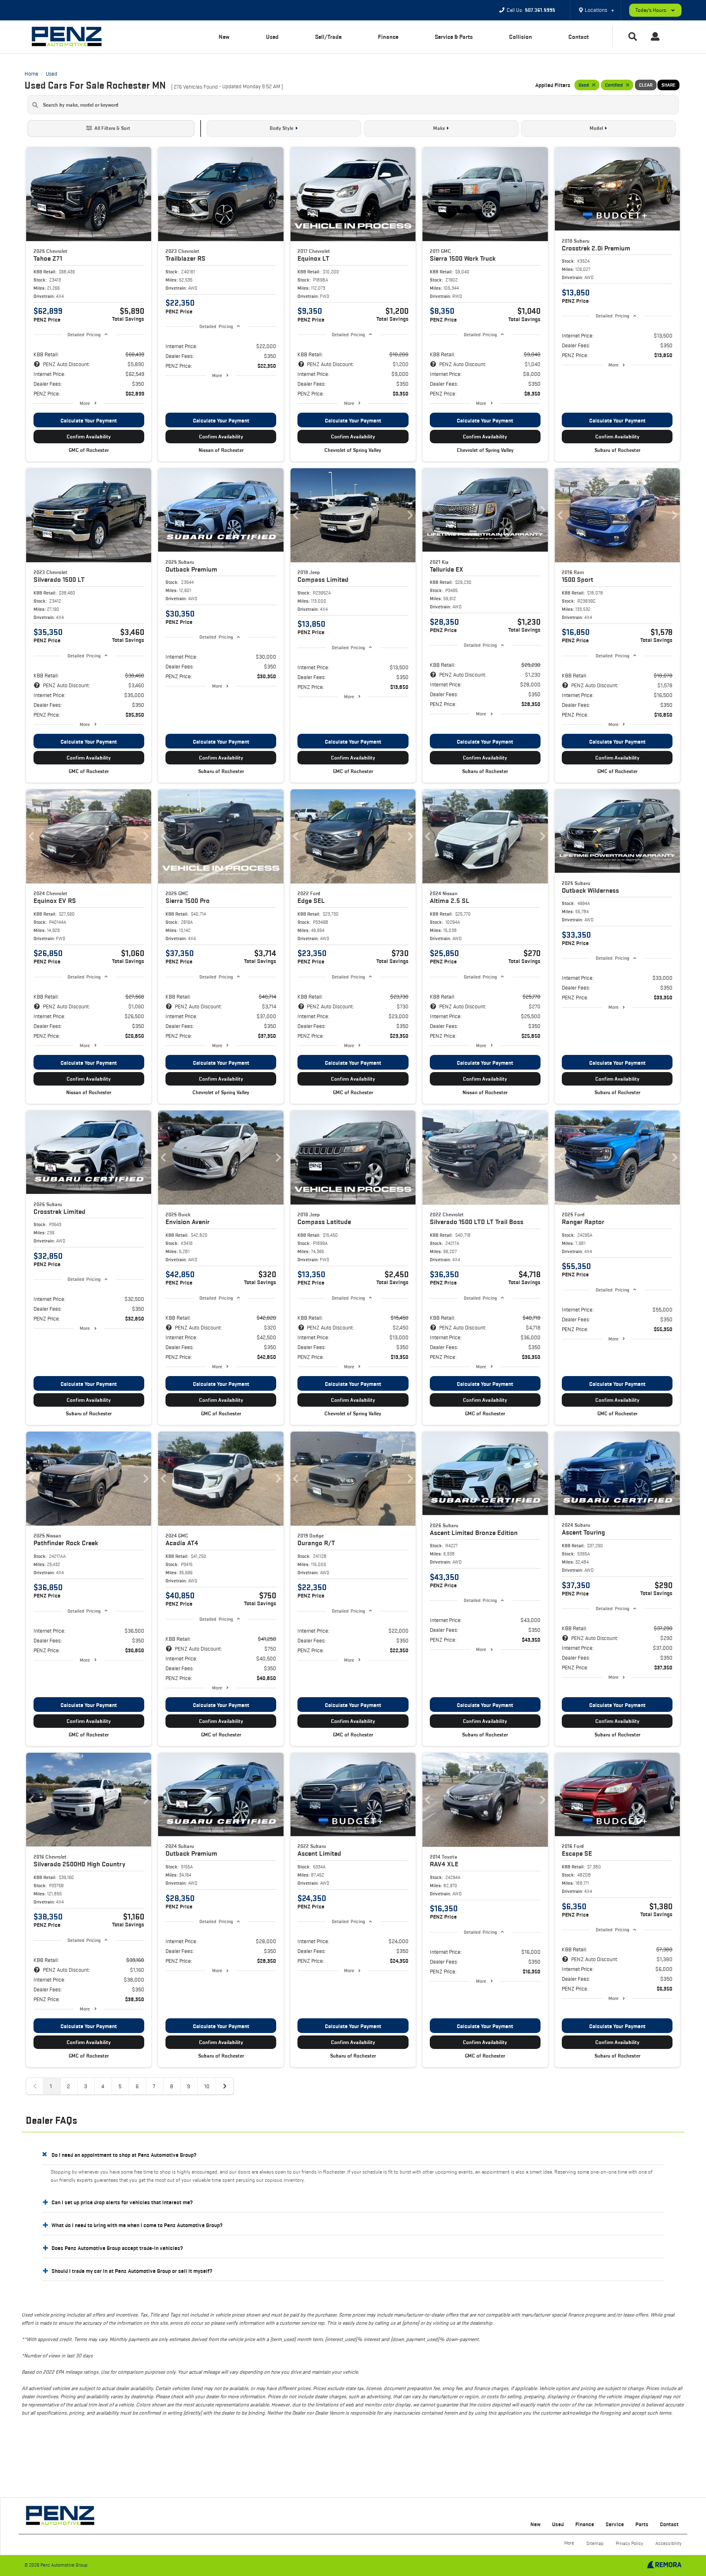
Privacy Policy (629, 2543)
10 (207, 2086)
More (85, 403)
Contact (579, 37)
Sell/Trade (328, 37)
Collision (521, 37)
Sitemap (595, 2543)
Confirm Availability (89, 437)
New (224, 37)
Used (272, 37)
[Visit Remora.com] (664, 2566)
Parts (642, 2524)
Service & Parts (454, 37)
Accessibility (668, 2543)
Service (615, 2524)
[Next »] (225, 2086)
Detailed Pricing (84, 334)
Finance (388, 37)
